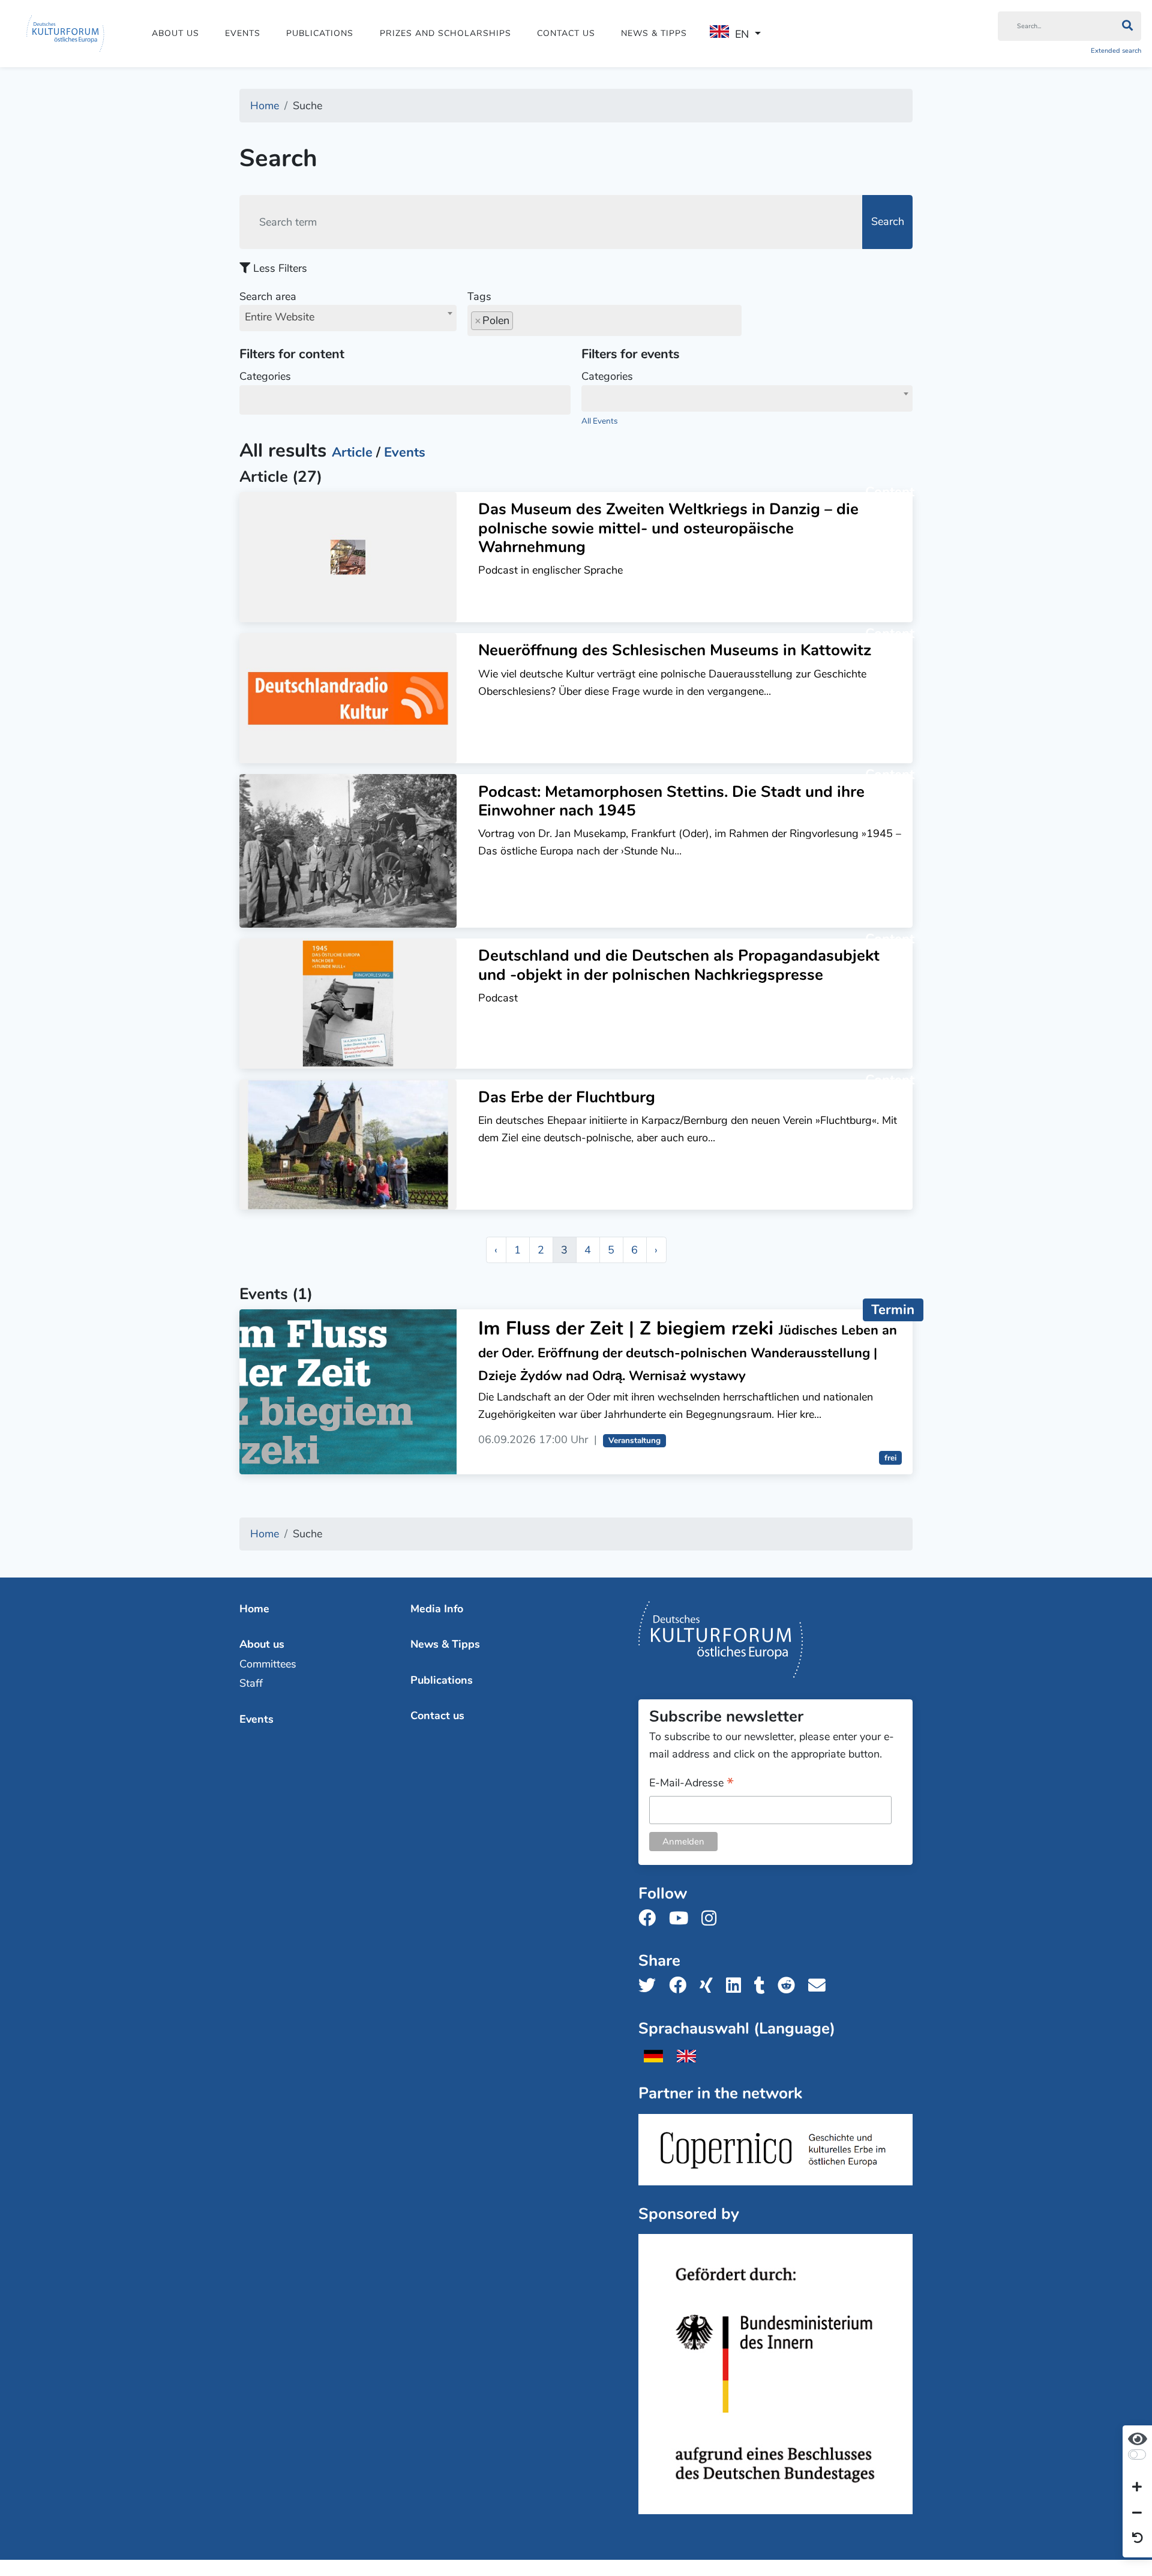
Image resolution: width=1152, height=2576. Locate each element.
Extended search (1116, 51)
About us (175, 33)
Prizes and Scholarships (445, 33)
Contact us (566, 33)
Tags (479, 296)
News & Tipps (654, 33)
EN (742, 34)
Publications (320, 33)
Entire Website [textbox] (280, 317)
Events (243, 33)
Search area (277, 307)
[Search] (1127, 26)
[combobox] (348, 318)
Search (888, 221)
